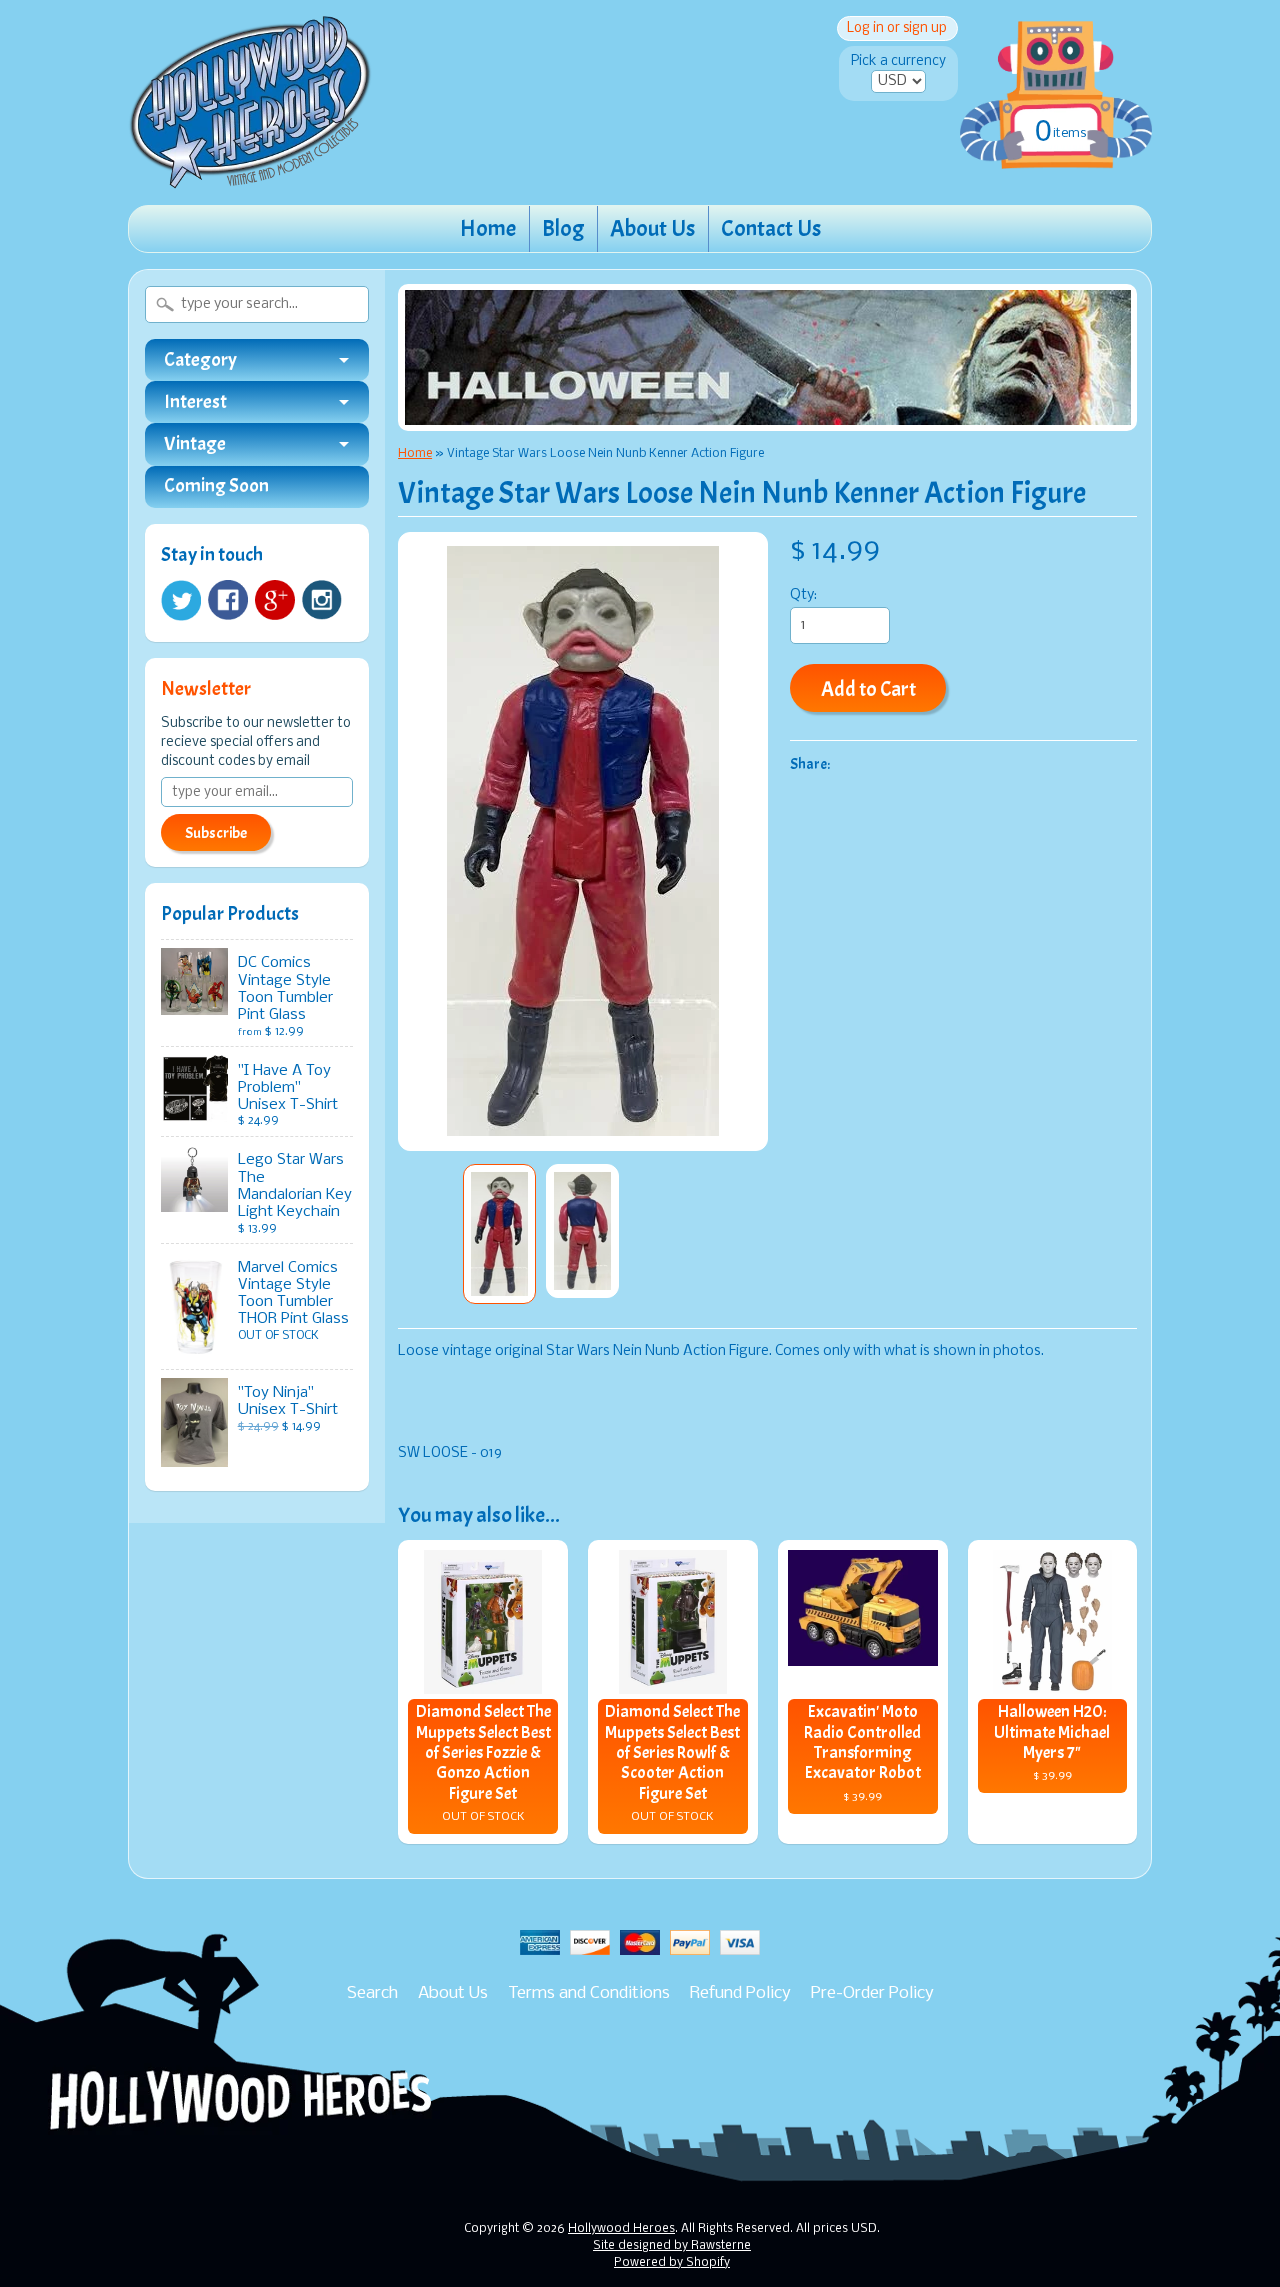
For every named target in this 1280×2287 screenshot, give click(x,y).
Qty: (803, 595)
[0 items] (1056, 74)
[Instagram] (322, 600)
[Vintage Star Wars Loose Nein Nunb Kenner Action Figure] (499, 1234)
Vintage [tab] (195, 444)
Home (488, 228)
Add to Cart (868, 689)
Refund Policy (740, 1993)
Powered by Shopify (672, 2263)
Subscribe (216, 833)
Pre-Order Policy (872, 1993)
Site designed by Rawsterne (672, 2246)
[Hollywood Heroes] (250, 176)
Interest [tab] (195, 402)
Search (372, 1993)
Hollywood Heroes (621, 2229)
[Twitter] (181, 600)
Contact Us (771, 228)
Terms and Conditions (589, 1993)
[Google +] (275, 600)
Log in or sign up (897, 28)
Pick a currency (898, 61)
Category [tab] (200, 360)
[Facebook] (228, 600)
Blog (563, 228)
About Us (652, 228)
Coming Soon (216, 486)
